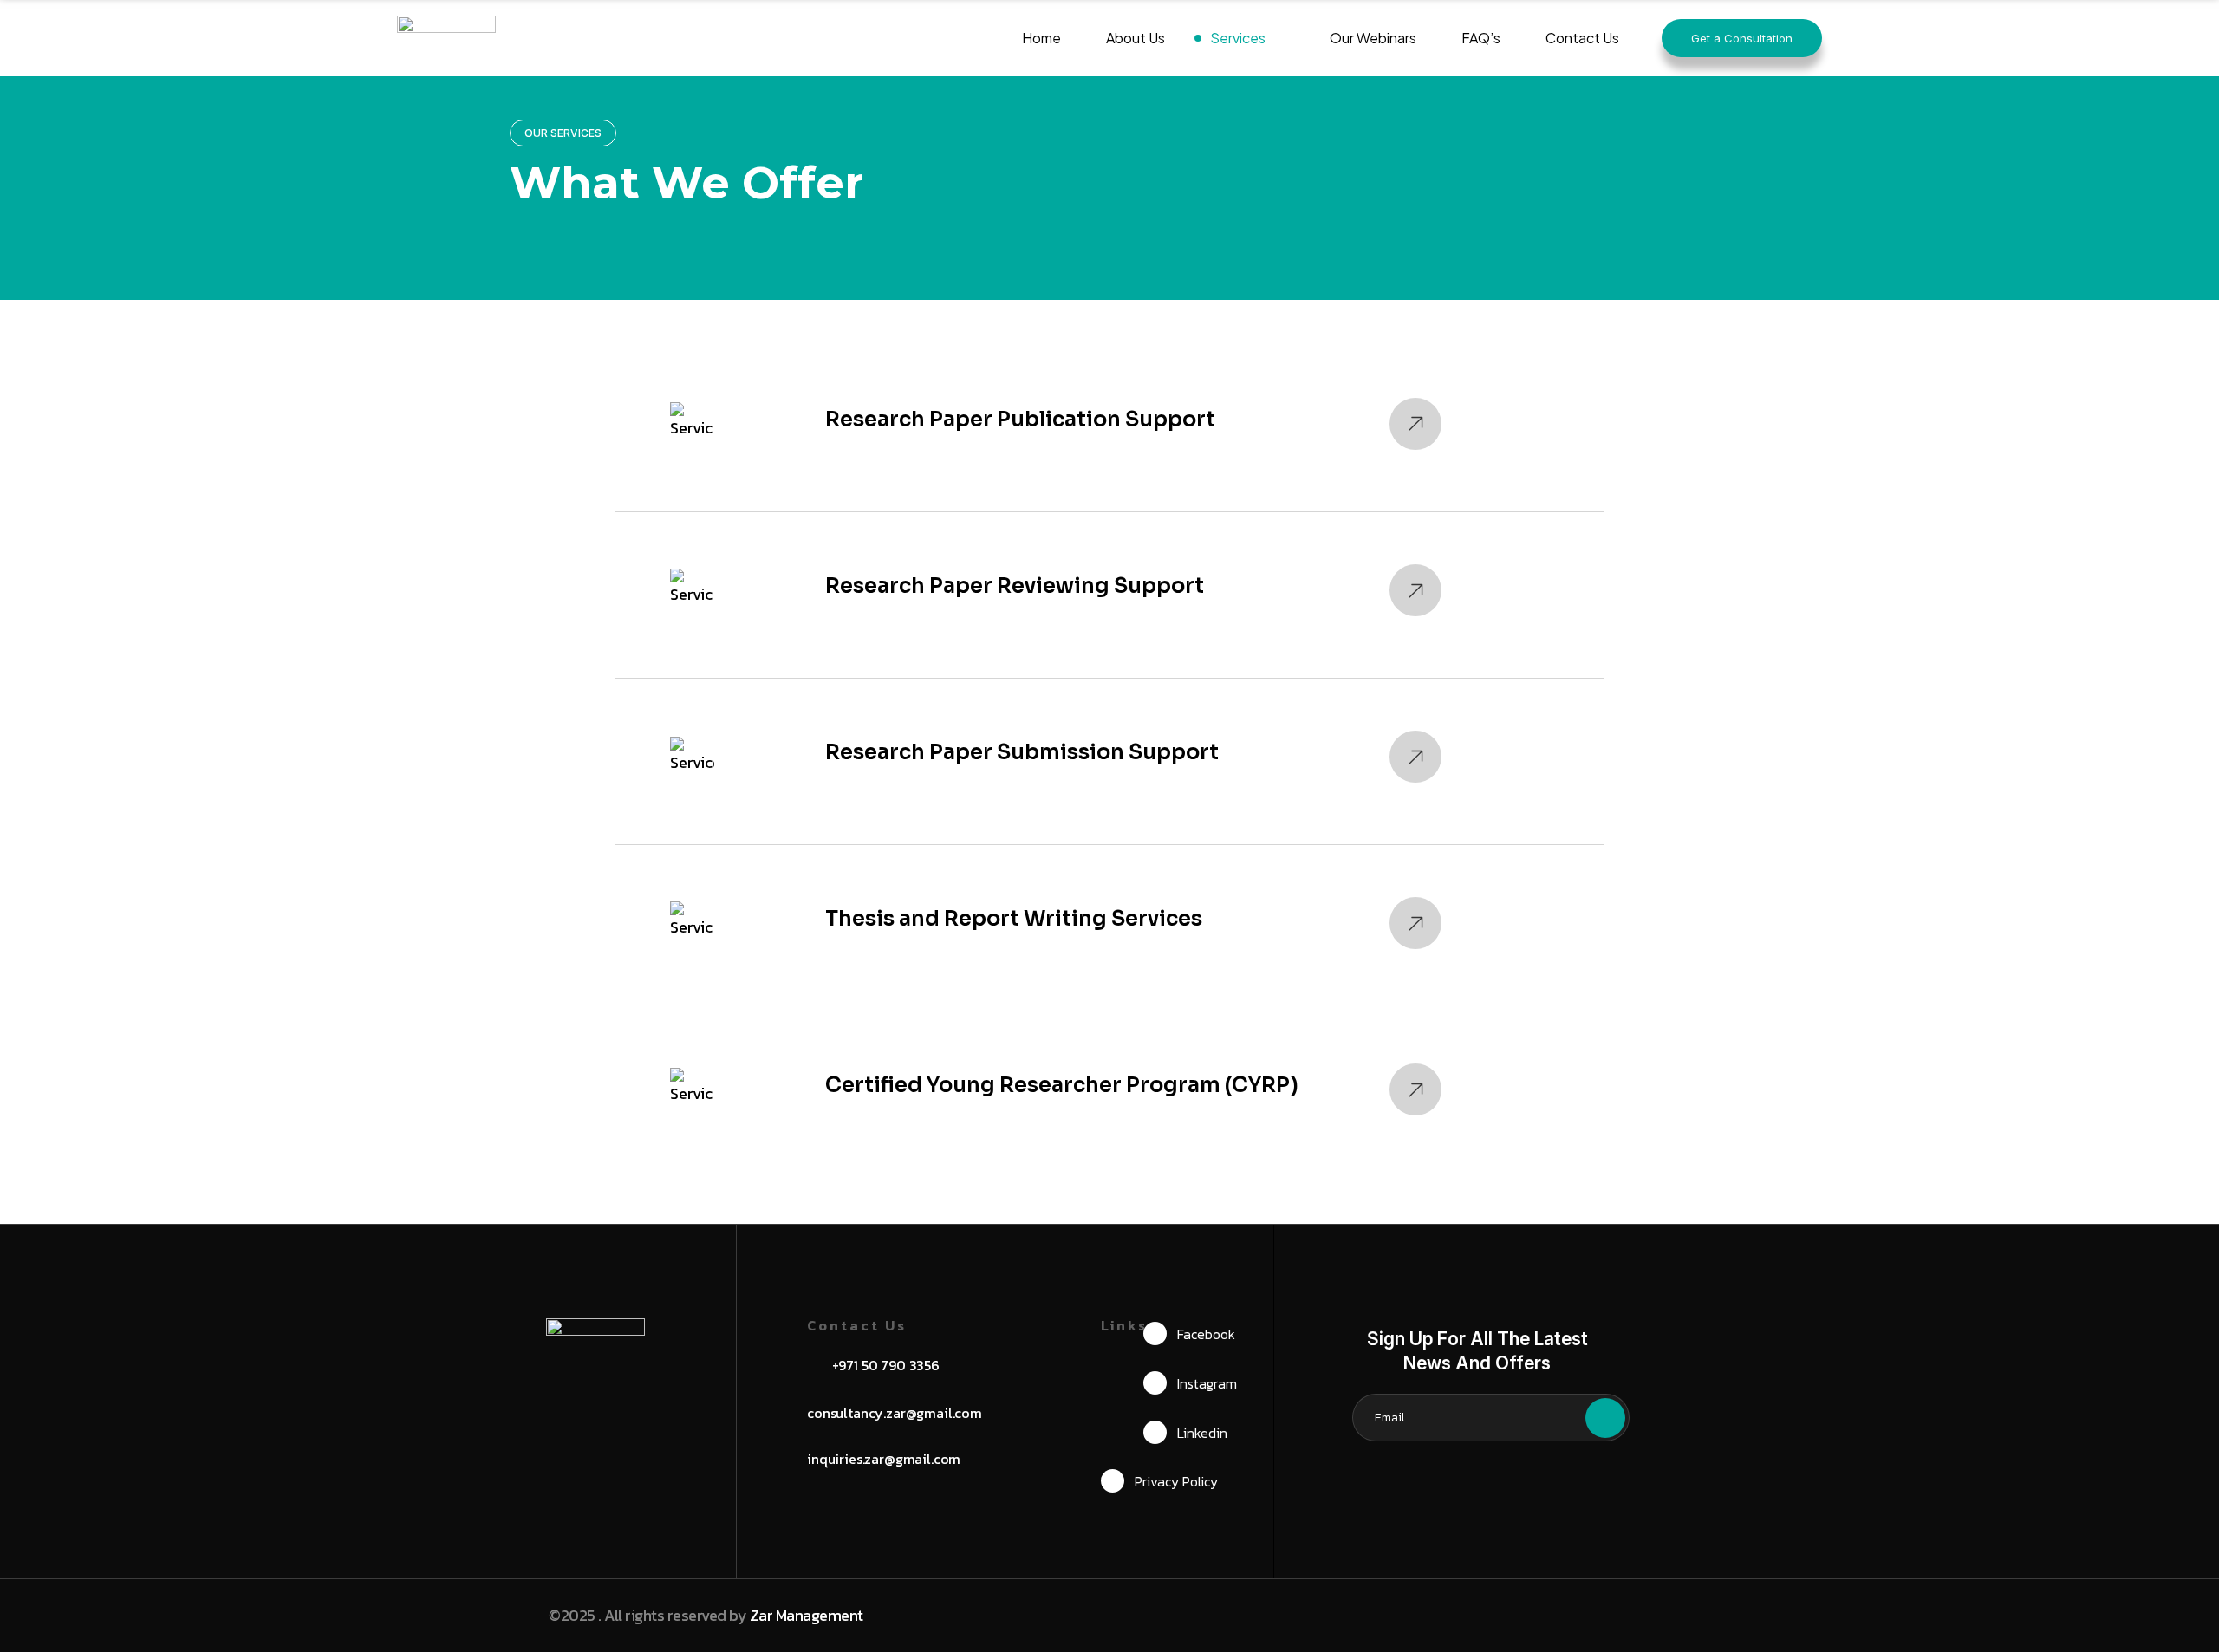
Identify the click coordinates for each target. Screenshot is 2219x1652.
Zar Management (807, 1615)
